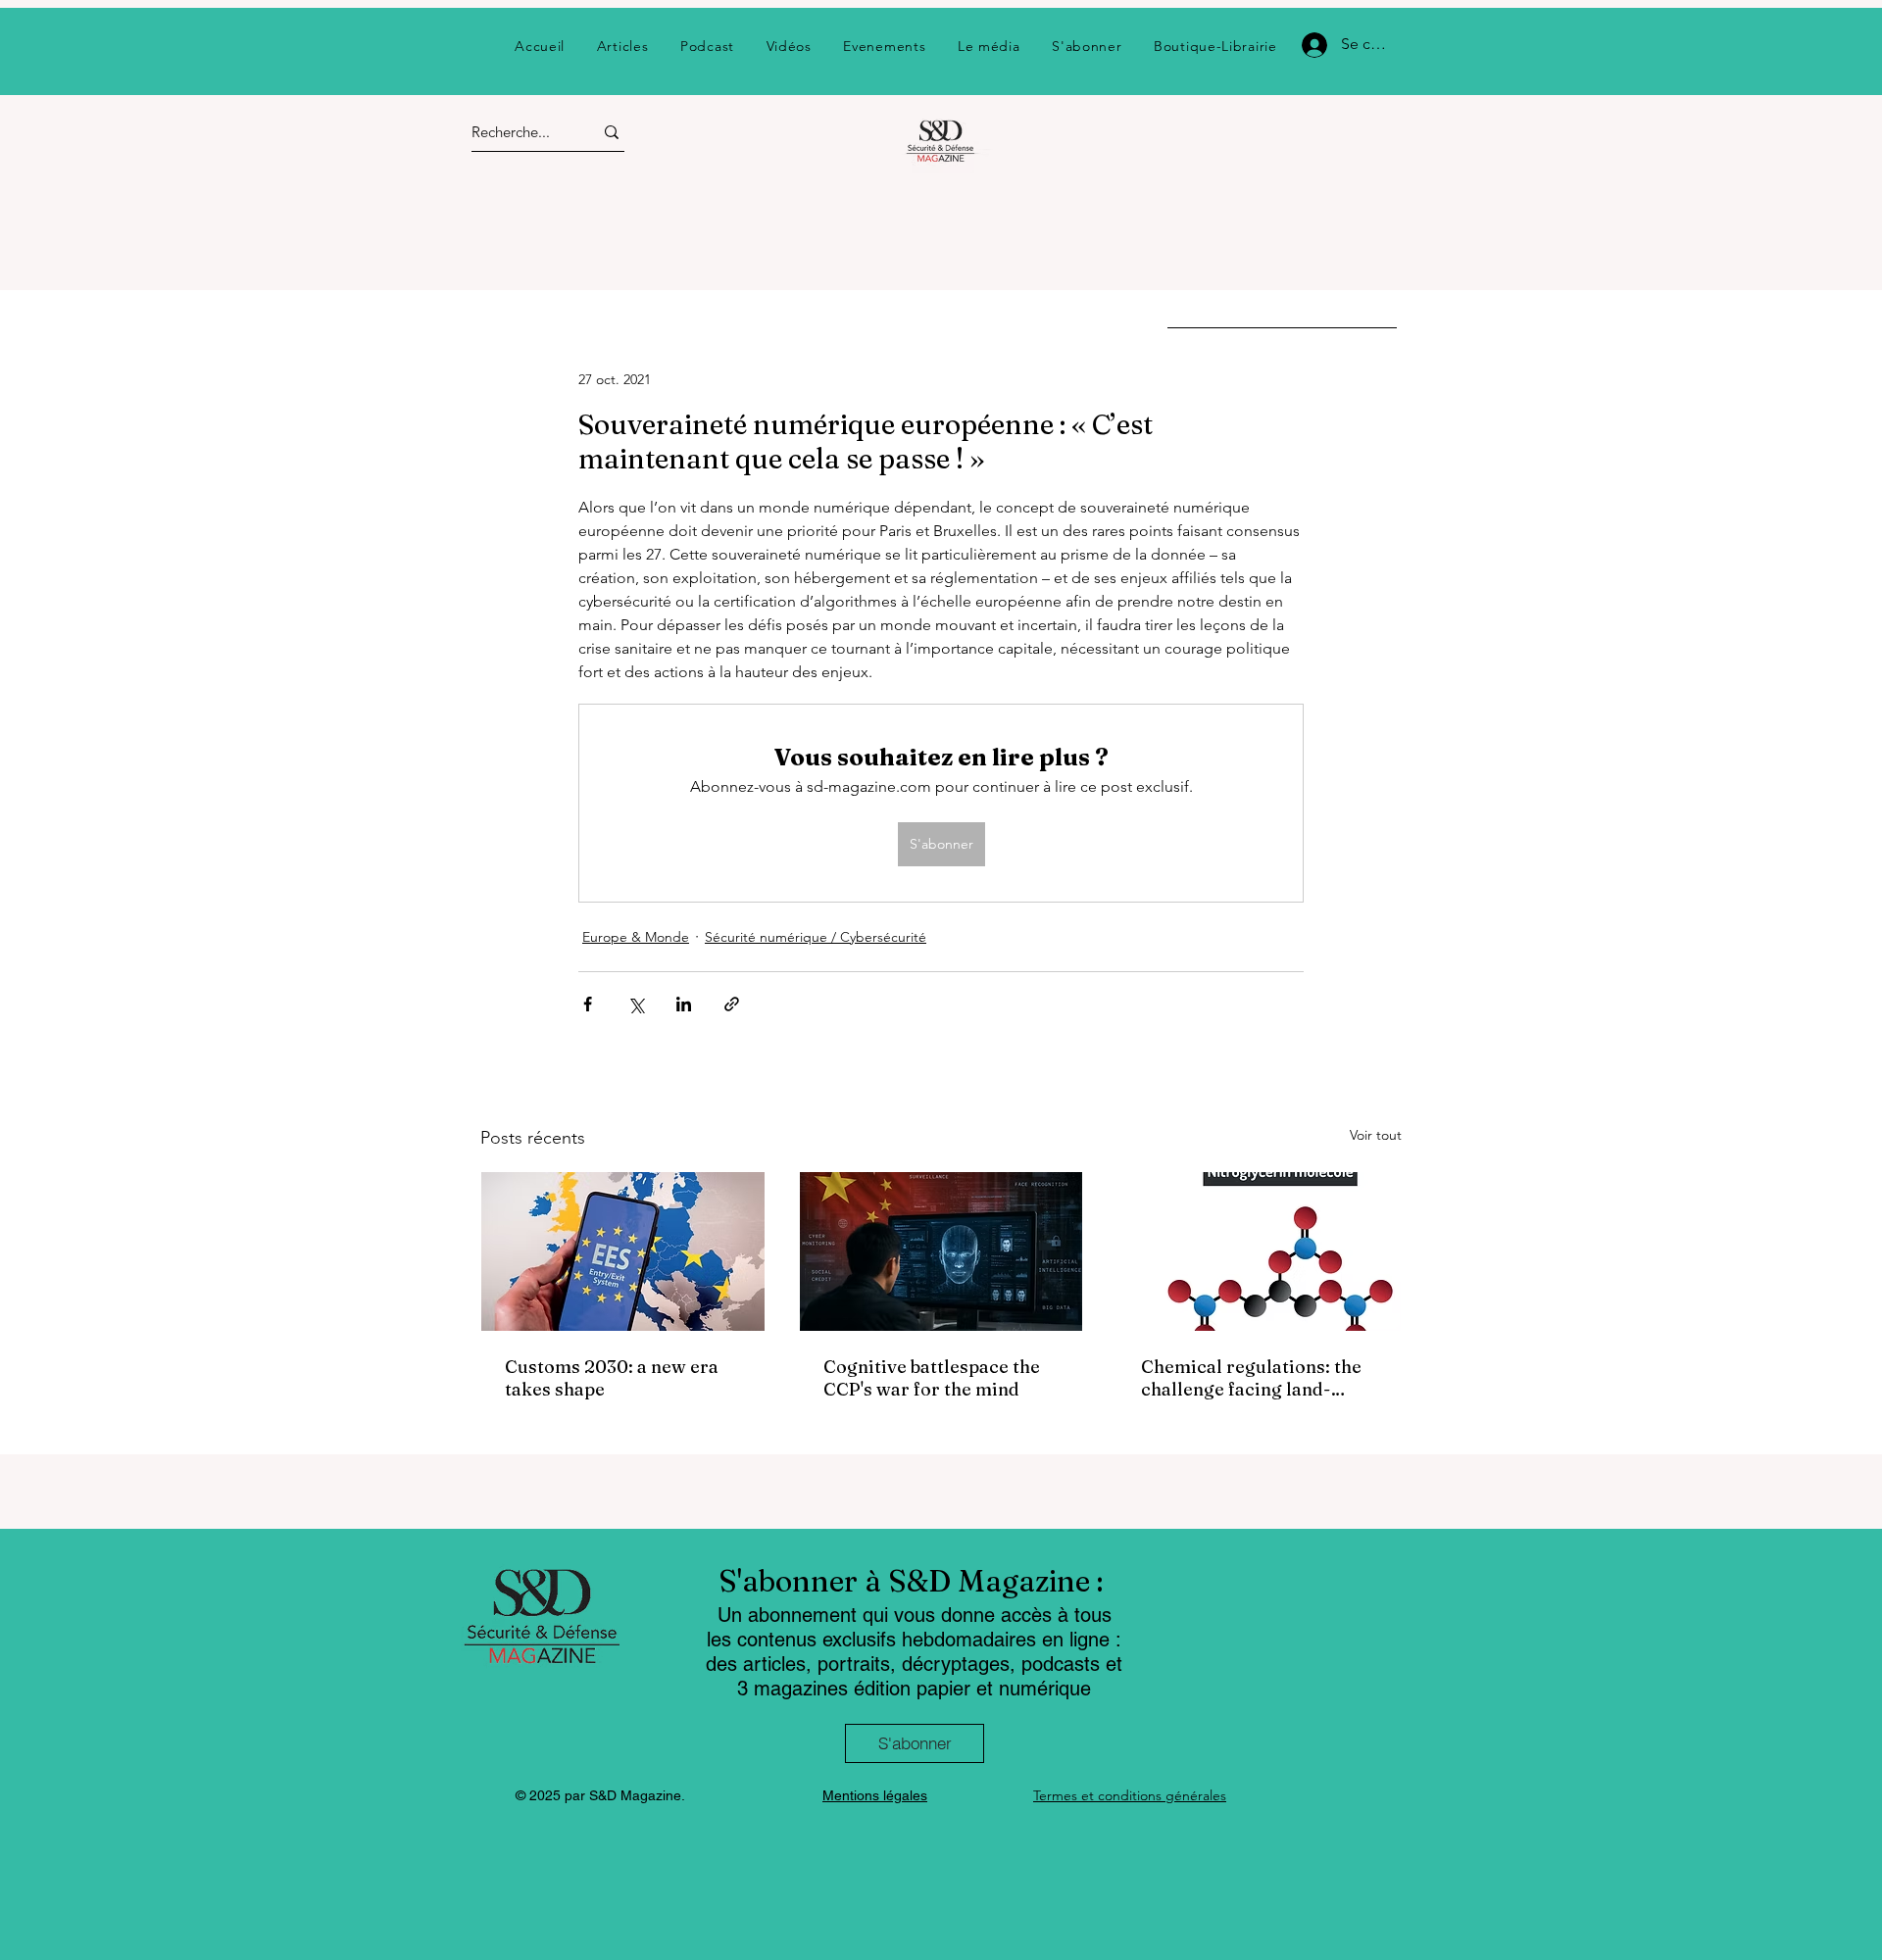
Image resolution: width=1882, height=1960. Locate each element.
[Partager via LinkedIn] (684, 1004)
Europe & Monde (636, 937)
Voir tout (1376, 1135)
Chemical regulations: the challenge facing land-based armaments (1251, 1378)
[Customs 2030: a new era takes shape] (623, 1251)
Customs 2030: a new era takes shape (612, 1378)
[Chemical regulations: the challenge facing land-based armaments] (1259, 1251)
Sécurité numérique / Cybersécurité (816, 937)
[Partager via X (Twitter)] (636, 1004)
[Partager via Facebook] (588, 1004)
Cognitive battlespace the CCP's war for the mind (932, 1378)
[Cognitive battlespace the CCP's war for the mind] (941, 1251)
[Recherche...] (612, 132)
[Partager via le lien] (732, 1004)
